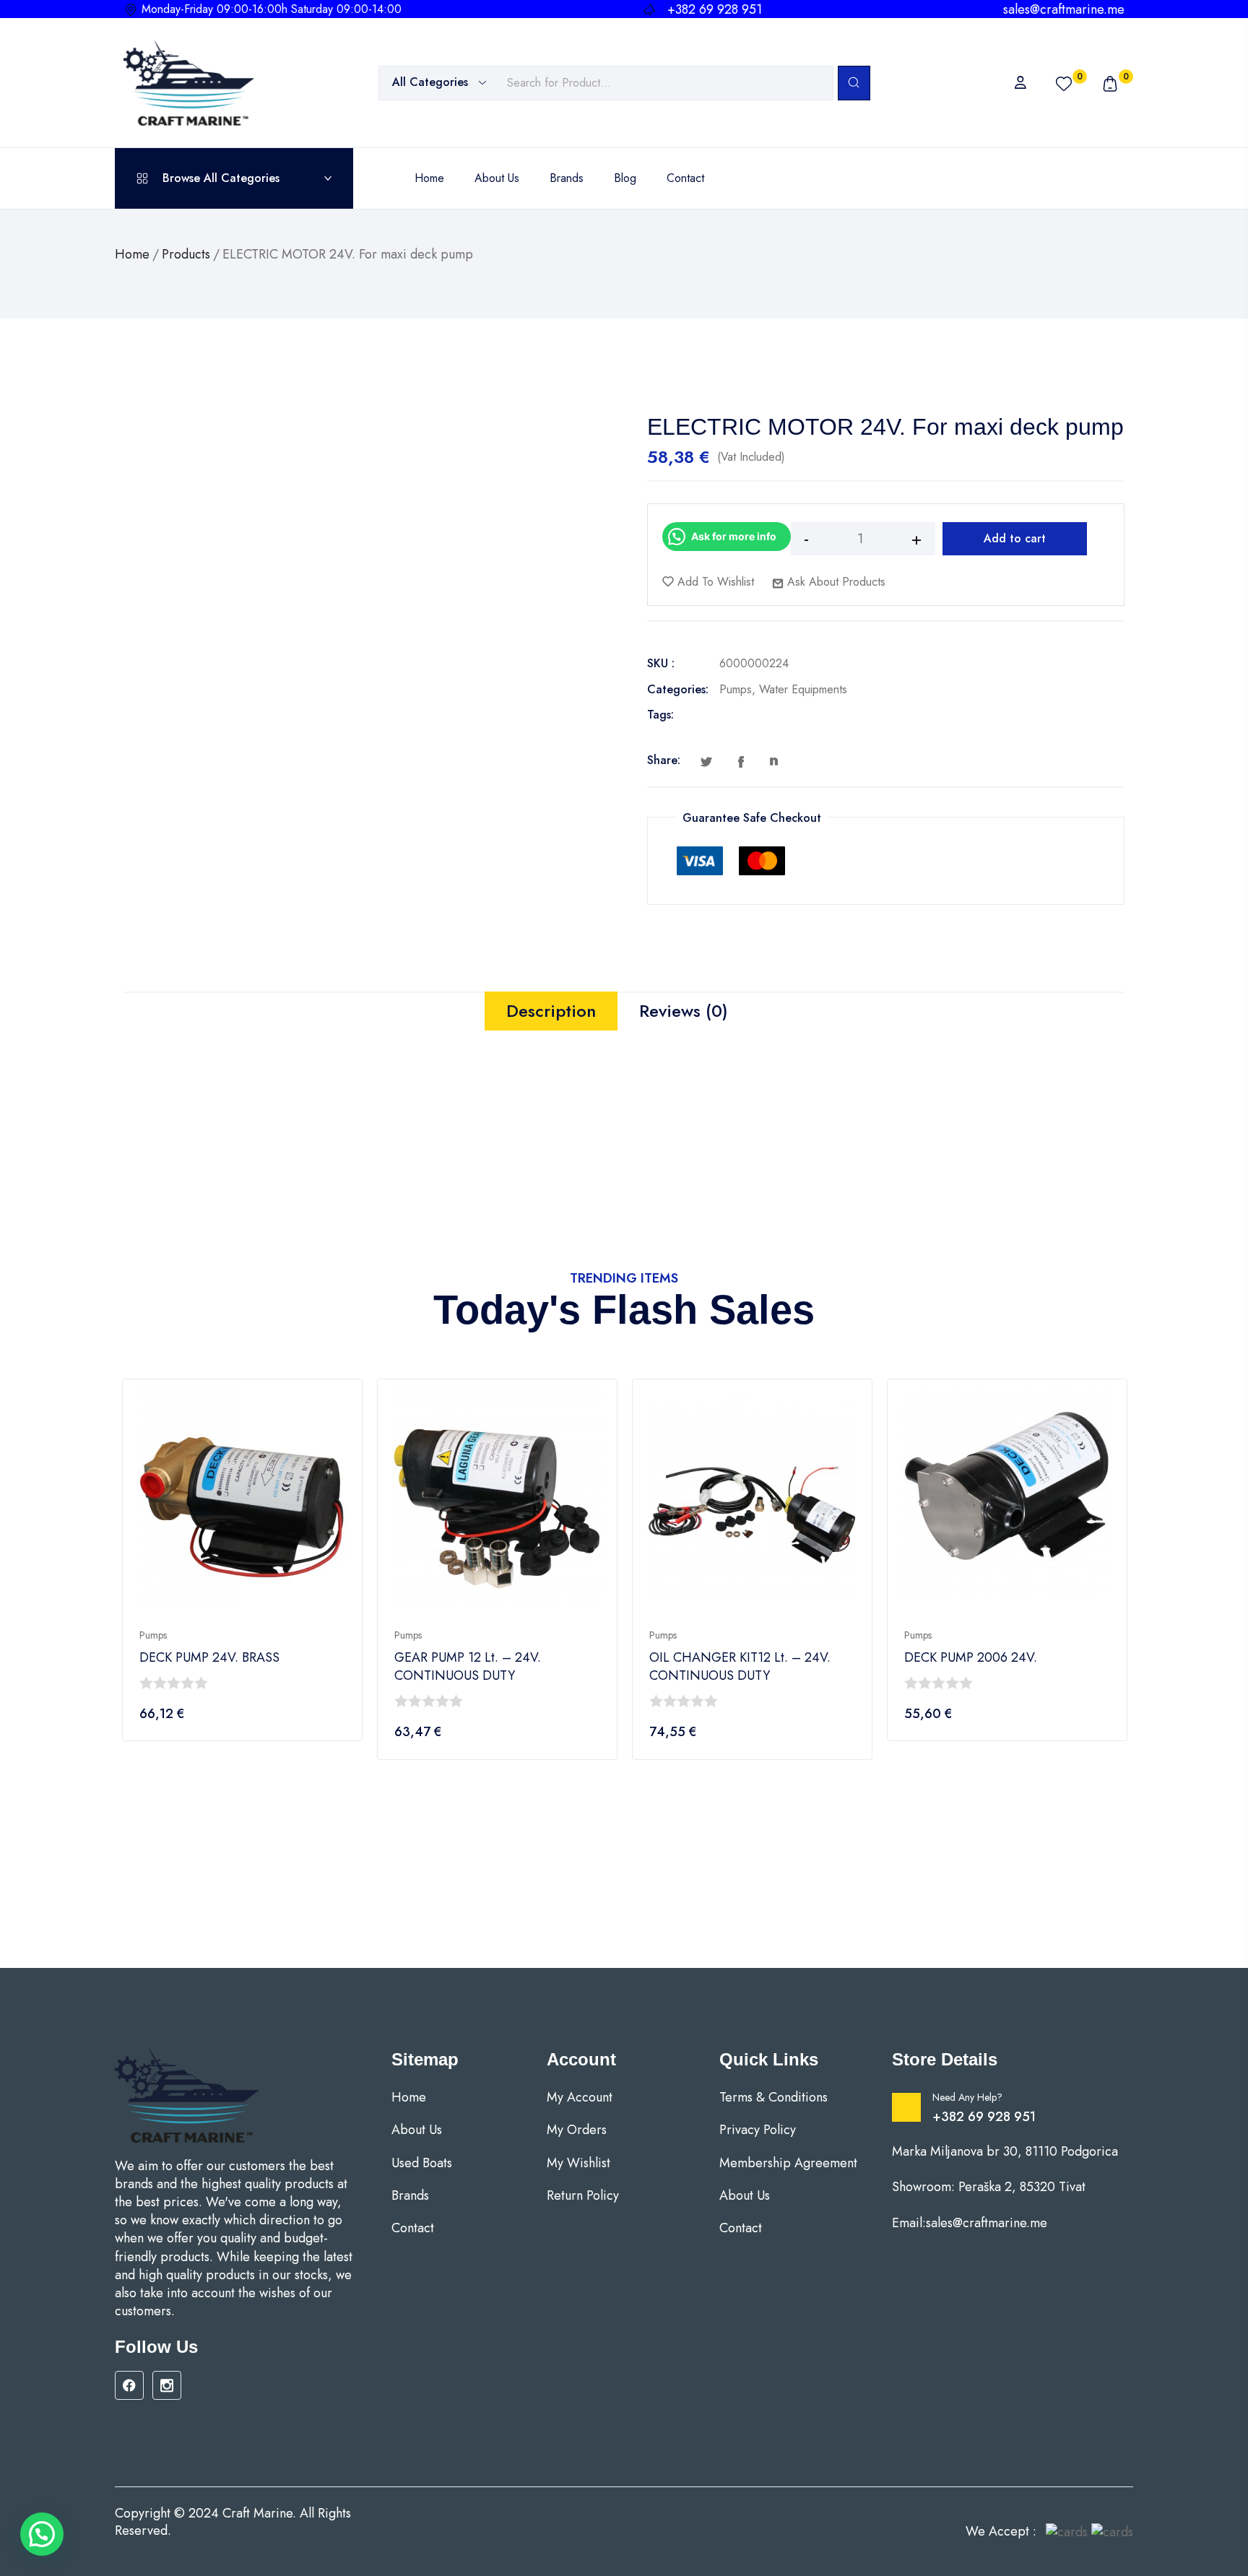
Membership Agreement (788, 2163)
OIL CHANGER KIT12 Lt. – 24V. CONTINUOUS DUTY (740, 1667)
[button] (42, 2534)
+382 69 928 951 (984, 2117)
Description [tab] (551, 1011)
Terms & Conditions (773, 2098)
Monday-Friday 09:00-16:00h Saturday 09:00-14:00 (272, 9)
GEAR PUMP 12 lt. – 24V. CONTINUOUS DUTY (468, 1667)
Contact (413, 2228)
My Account (580, 2098)
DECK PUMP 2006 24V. (971, 1658)
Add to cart (1015, 538)
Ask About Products (835, 582)
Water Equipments (803, 689)
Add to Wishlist (714, 582)
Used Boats (422, 2163)
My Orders (577, 2130)
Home (132, 254)
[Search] (854, 83)
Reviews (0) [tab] (684, 1011)
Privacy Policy (758, 2130)
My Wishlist (578, 2163)
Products (186, 254)
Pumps (736, 689)
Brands (410, 2196)
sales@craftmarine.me (1064, 9)
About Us (417, 2130)
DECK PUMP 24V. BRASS (209, 1658)
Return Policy (583, 2196)
